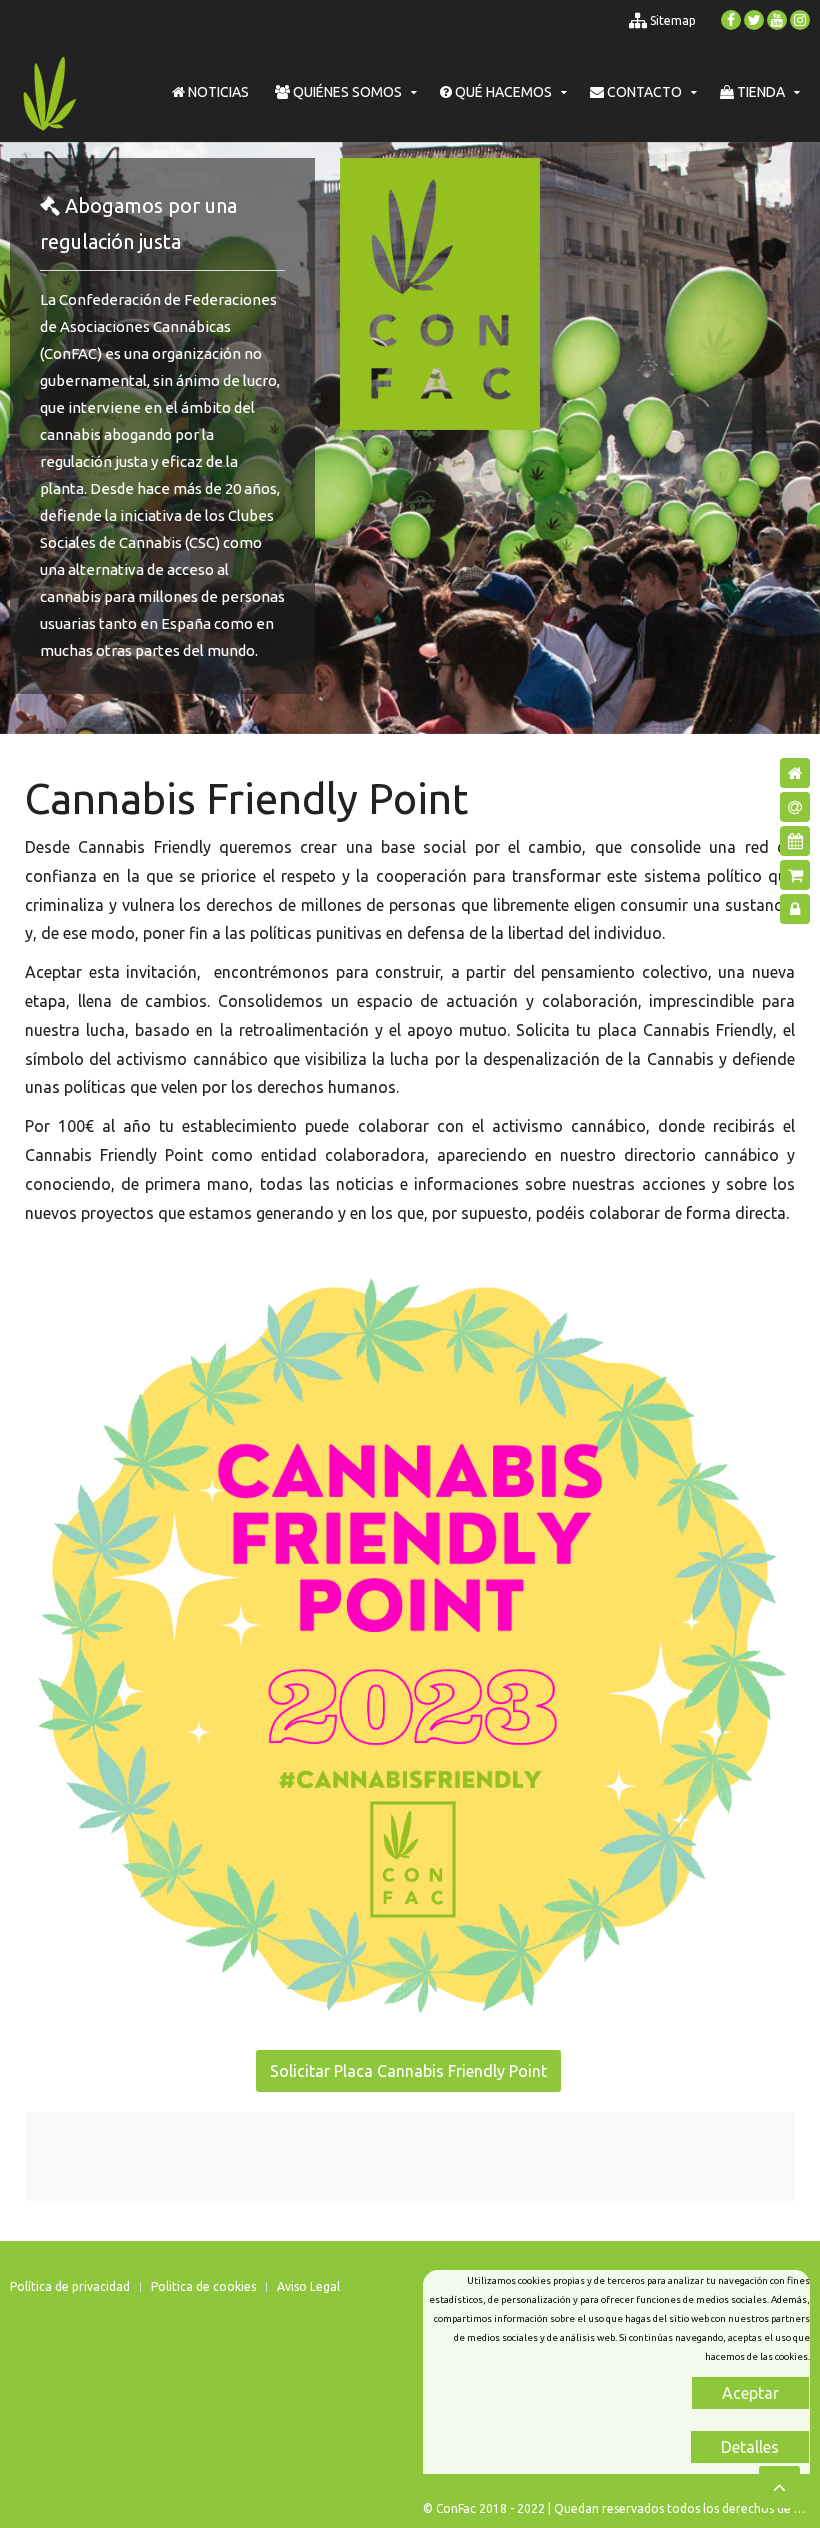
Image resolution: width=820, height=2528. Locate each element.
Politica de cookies (203, 2286)
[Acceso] (795, 909)
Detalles (750, 2447)
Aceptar (750, 2393)
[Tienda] (795, 875)
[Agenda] (795, 841)
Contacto (643, 92)
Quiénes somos (346, 92)
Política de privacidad (70, 2286)
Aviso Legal (308, 2286)
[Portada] (795, 773)
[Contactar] (795, 807)
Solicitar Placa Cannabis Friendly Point (408, 2071)
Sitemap (671, 20)
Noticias (217, 92)
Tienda (759, 92)
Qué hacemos (502, 92)
